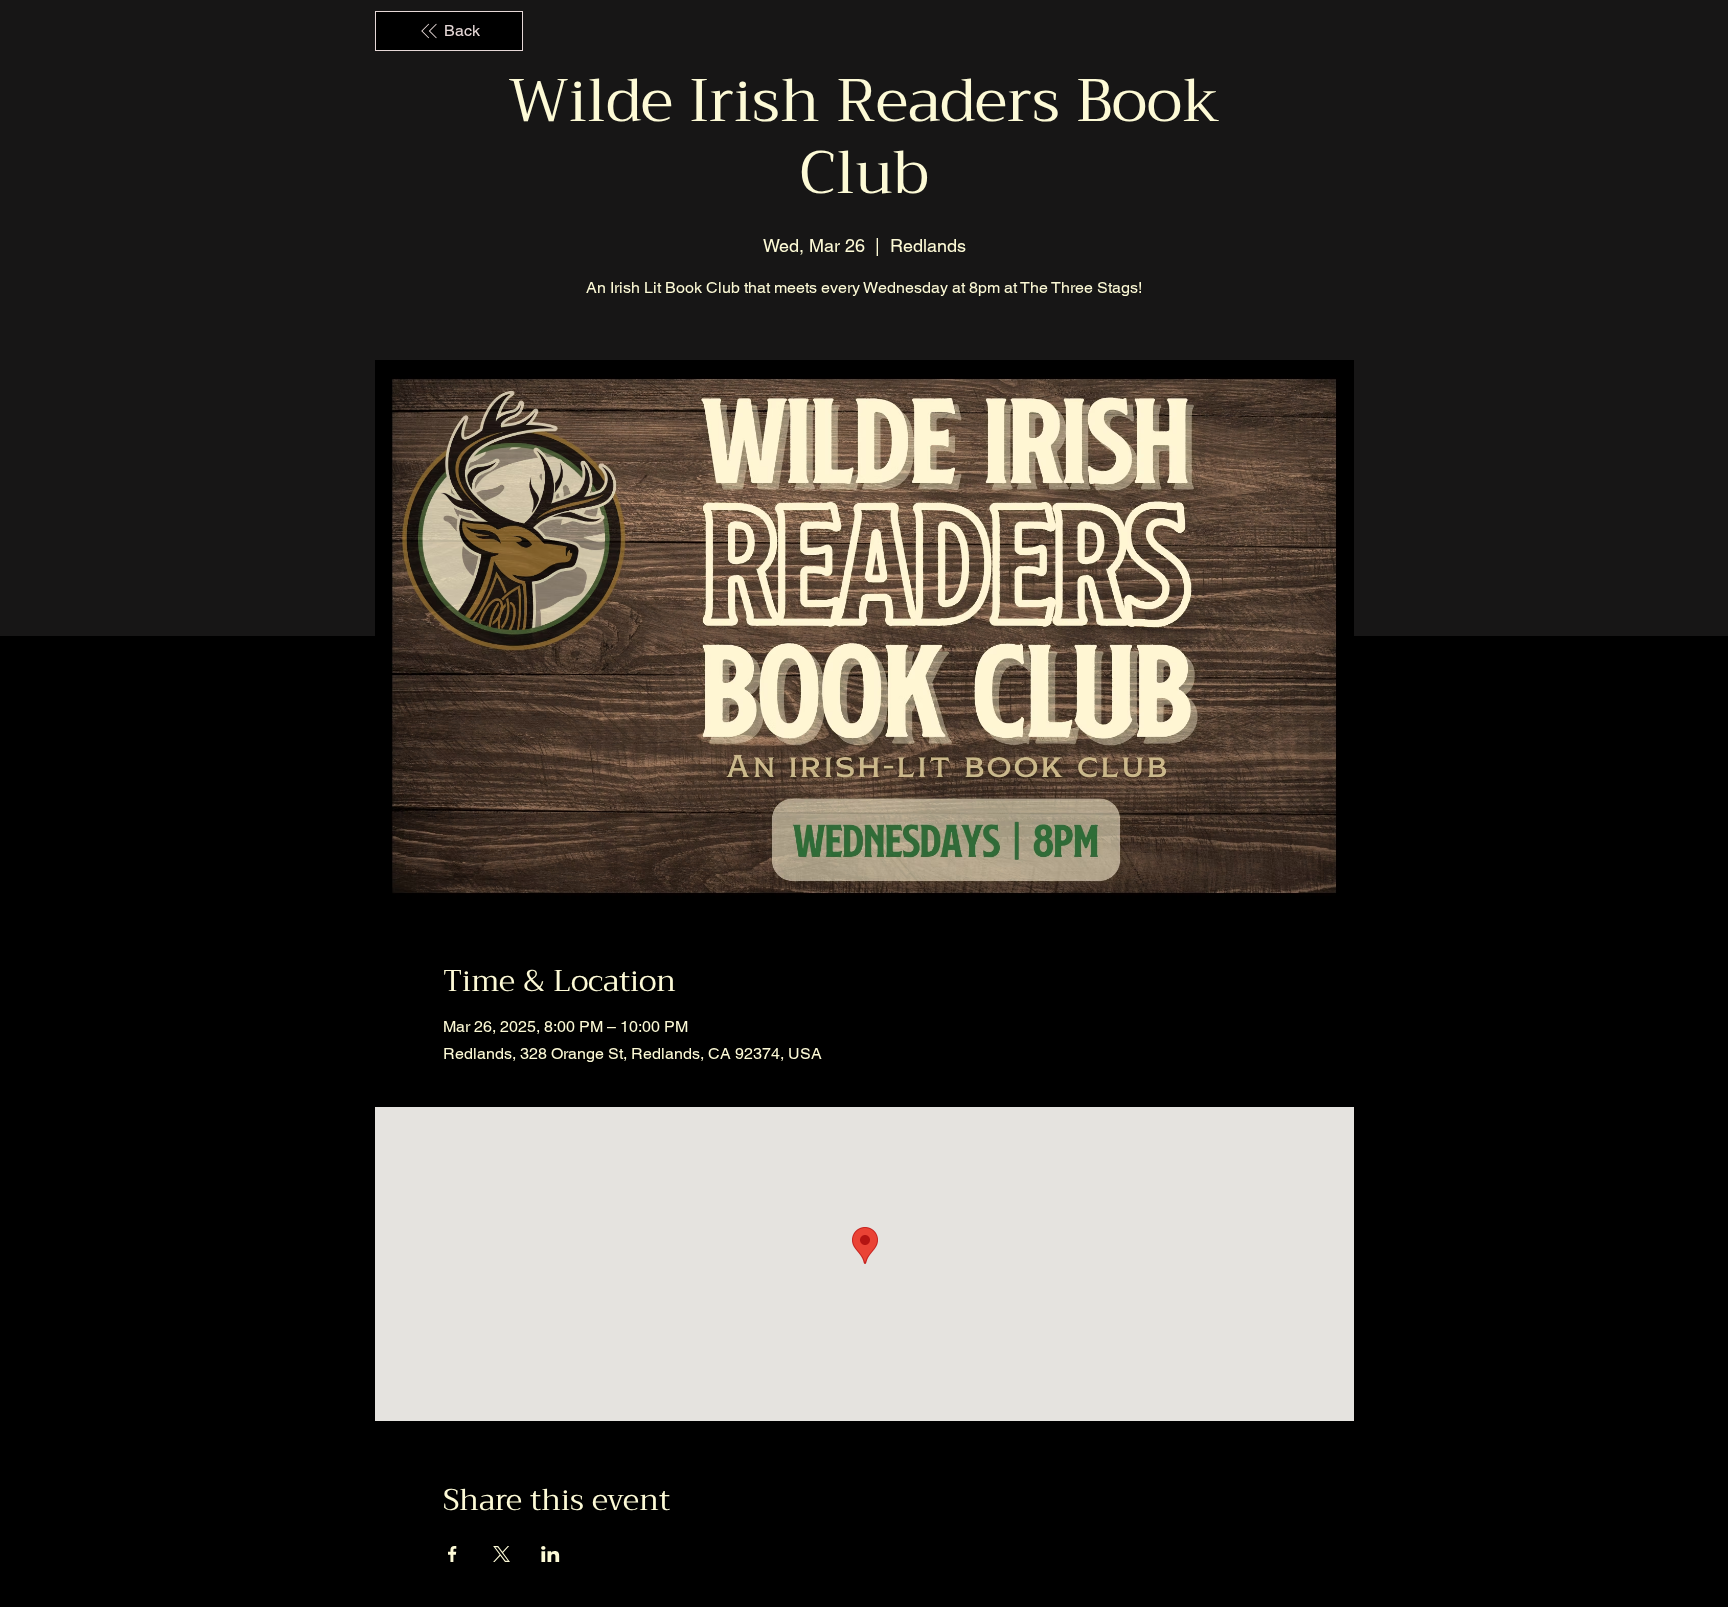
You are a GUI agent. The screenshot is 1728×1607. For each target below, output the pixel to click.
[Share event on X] (501, 1554)
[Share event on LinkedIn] (550, 1554)
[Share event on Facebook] (452, 1554)
